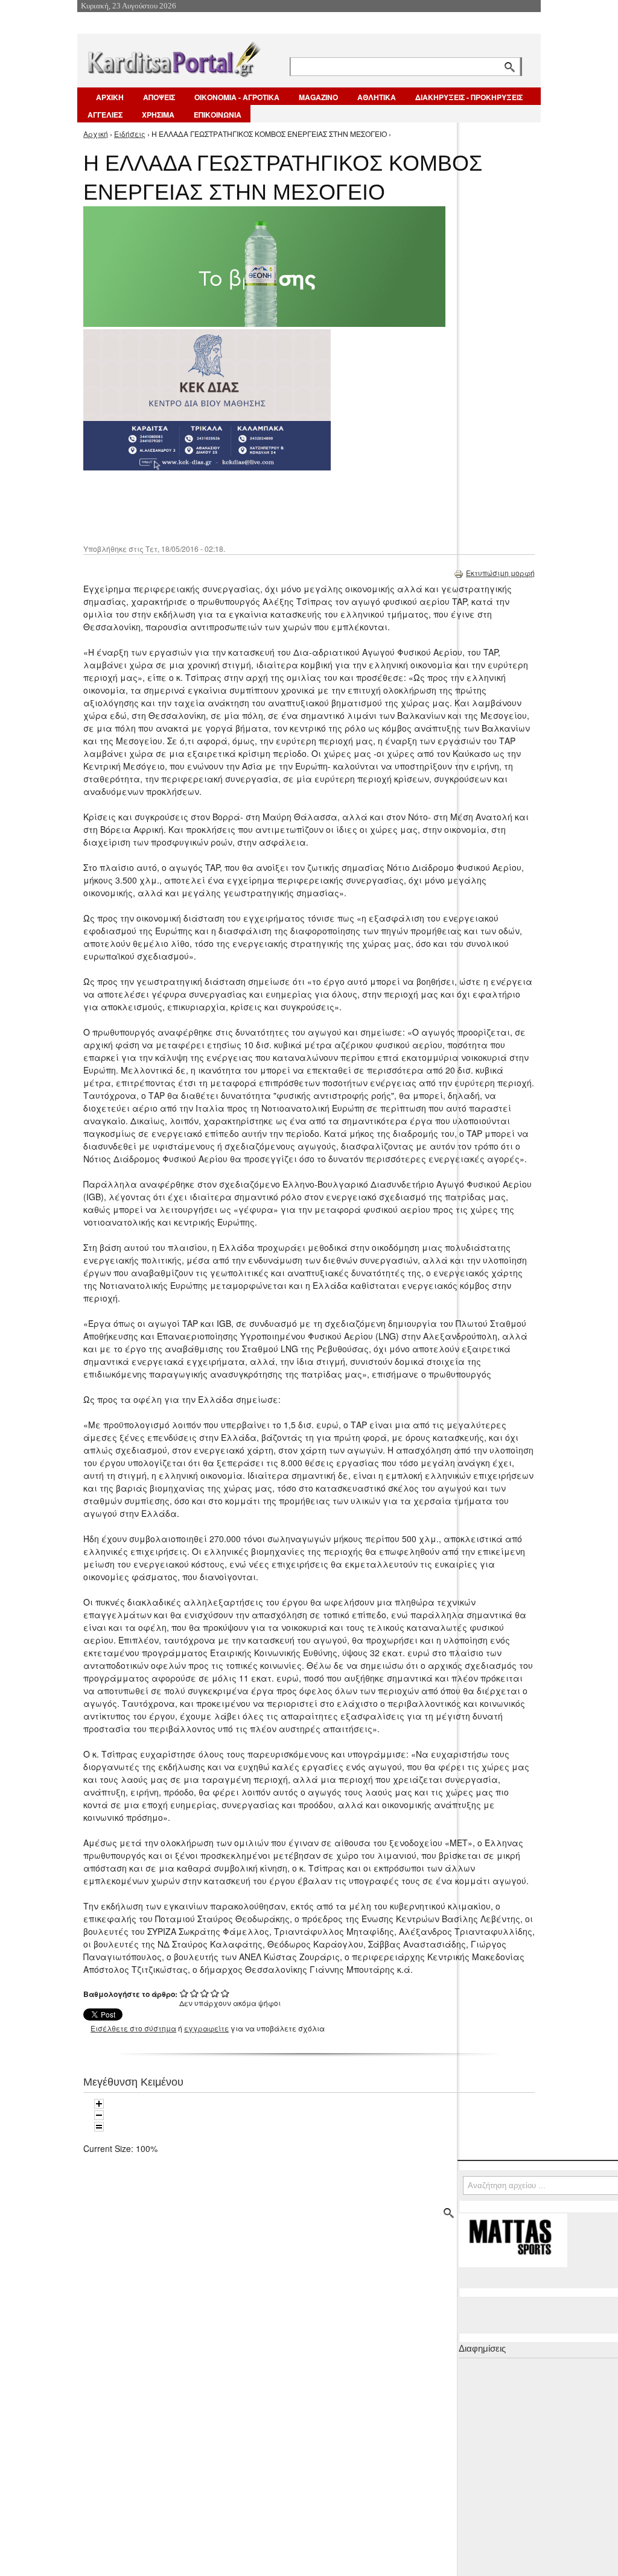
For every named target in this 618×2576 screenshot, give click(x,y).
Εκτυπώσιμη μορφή (500, 573)
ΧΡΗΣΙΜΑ (158, 115)
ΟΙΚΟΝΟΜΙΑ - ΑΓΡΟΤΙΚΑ (237, 97)
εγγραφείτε (206, 2028)
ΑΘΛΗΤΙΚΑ (377, 97)
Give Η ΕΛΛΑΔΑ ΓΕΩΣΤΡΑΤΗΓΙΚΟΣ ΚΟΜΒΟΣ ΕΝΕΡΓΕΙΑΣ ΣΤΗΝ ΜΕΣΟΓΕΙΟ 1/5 (184, 1993)
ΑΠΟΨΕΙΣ (159, 97)
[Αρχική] (173, 57)
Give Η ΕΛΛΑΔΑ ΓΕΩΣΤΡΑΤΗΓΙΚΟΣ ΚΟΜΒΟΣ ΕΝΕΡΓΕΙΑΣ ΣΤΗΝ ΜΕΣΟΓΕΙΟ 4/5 (215, 1993)
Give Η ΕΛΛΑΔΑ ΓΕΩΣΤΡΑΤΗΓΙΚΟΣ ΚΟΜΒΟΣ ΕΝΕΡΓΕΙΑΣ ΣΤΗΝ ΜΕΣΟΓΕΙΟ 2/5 (195, 1993)
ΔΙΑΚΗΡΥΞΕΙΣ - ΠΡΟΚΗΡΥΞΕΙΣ (469, 97)
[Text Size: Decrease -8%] (99, 2115)
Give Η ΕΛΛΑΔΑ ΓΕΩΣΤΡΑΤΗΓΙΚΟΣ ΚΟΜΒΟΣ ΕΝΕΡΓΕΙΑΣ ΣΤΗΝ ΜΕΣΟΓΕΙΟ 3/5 (205, 1993)
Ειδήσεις (130, 134)
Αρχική (96, 134)
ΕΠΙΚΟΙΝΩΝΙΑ (218, 115)
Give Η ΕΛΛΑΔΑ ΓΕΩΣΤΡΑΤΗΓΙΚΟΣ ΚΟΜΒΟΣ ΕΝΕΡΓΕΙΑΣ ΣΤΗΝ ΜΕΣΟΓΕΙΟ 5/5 (225, 1993)
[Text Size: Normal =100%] (99, 2127)
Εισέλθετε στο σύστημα (133, 2028)
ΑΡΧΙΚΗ (110, 97)
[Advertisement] (298, 506)
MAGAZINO (318, 97)
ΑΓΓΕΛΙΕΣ (105, 115)
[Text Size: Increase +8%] (99, 2104)
